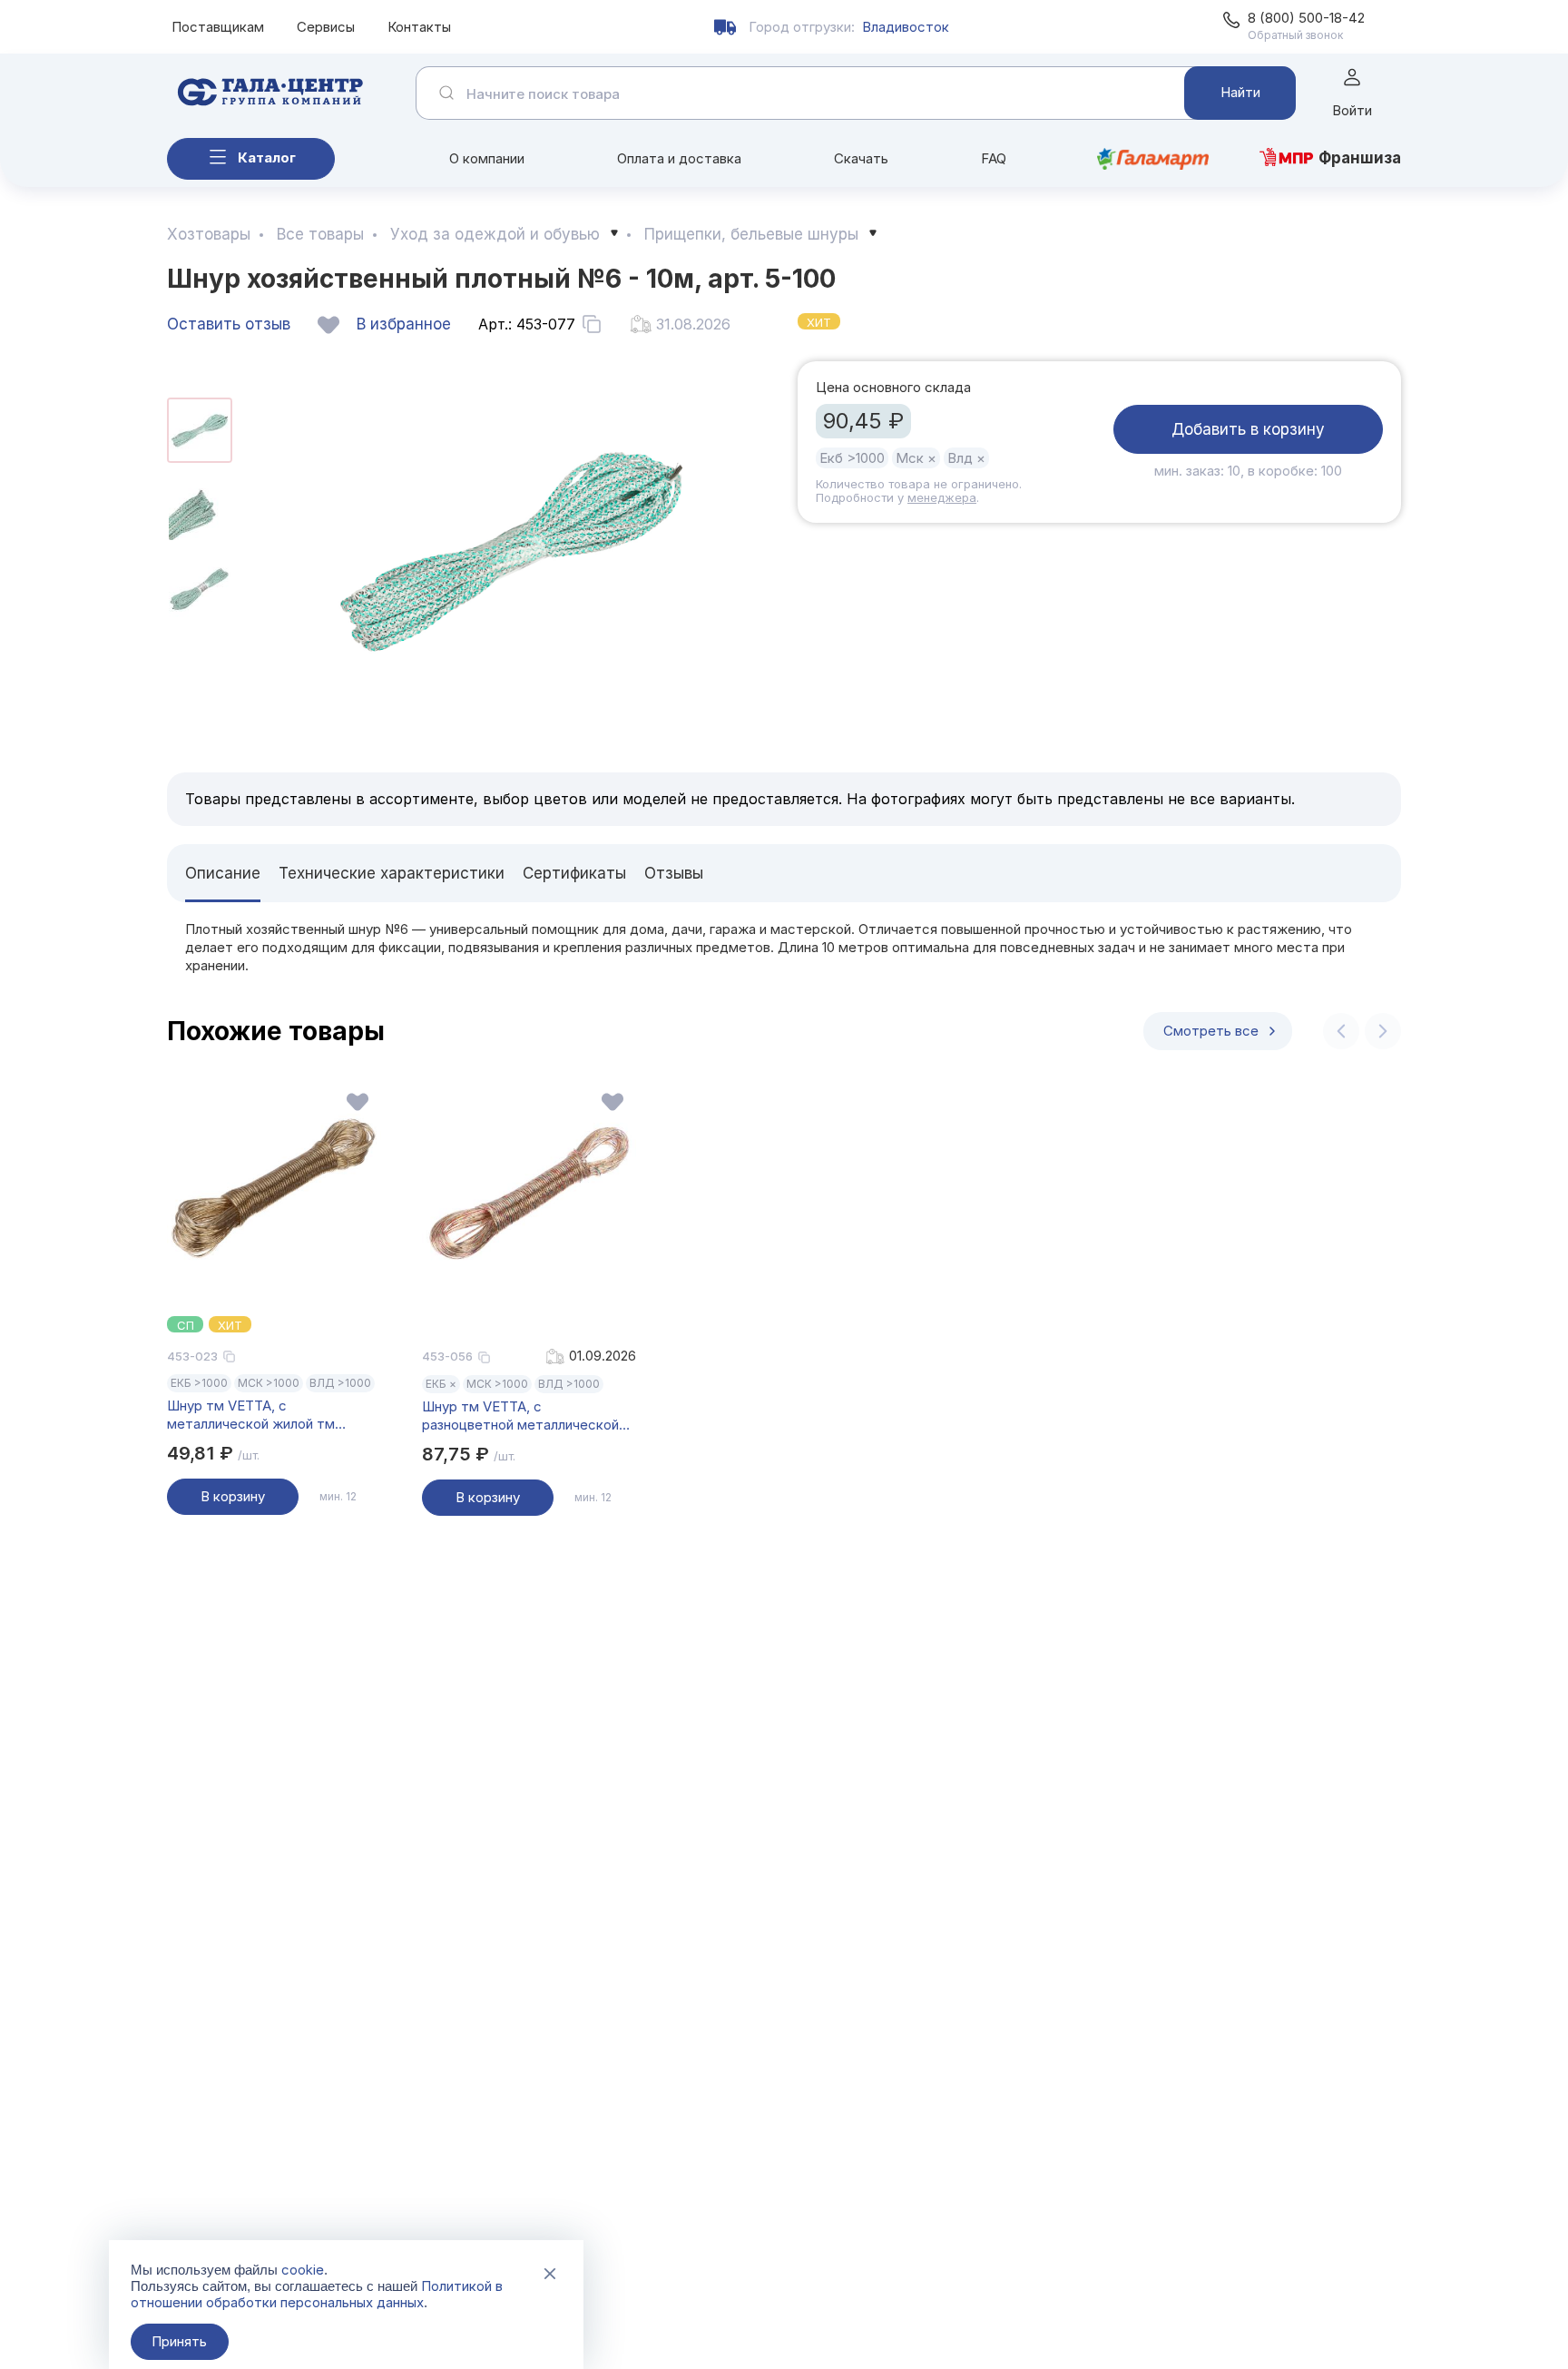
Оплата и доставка (679, 158)
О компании (487, 158)
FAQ (994, 158)
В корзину (233, 1496)
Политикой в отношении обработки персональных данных (317, 2294)
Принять (179, 2341)
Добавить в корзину (1248, 429)
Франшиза (1360, 158)
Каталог (267, 157)
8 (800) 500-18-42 (1306, 18)
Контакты (419, 27)
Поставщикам (218, 27)
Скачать (861, 158)
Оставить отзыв (229, 324)
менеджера (942, 497)
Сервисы (326, 27)
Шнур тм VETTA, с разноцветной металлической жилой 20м (520, 1416)
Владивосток (906, 27)
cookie (303, 2270)
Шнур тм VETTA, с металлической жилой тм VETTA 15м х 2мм (251, 1415)
